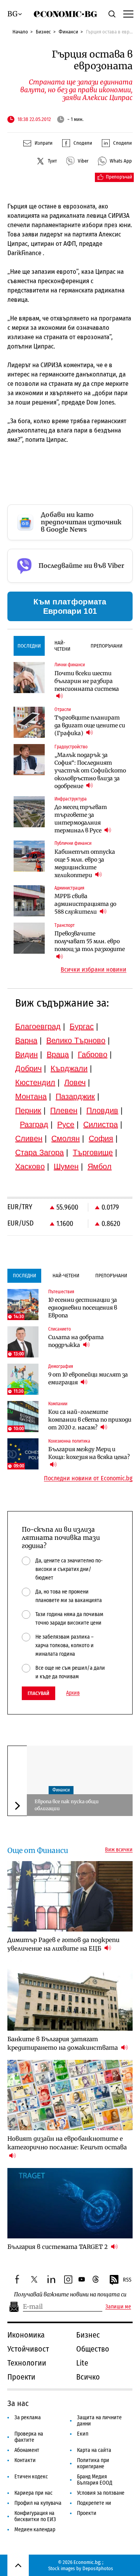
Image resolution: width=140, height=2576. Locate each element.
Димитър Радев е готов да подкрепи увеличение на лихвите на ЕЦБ (63, 1944)
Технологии (27, 2363)
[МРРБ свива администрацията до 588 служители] (29, 901)
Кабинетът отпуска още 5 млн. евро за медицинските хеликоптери (85, 863)
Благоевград (38, 1026)
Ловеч (75, 1082)
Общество (93, 2349)
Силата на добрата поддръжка (76, 1341)
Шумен (66, 1166)
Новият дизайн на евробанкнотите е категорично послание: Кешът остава (67, 2143)
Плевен (64, 1110)
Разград (34, 1124)
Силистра (101, 1124)
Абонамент (27, 2450)
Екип (83, 2434)
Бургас (82, 1026)
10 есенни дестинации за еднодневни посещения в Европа (83, 1308)
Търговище (93, 1152)
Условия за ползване (101, 2493)
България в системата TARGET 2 (58, 2247)
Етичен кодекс (31, 2477)
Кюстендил (35, 1082)
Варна (26, 1040)
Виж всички (119, 1850)
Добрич (28, 1068)
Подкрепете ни (94, 2503)
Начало (20, 32)
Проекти (21, 2377)
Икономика (26, 2335)
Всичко (88, 2377)
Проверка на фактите (29, 2437)
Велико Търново (76, 1040)
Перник (28, 1110)
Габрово (93, 1054)
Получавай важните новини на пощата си (70, 2295)
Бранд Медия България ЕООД (95, 2480)
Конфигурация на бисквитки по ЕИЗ (35, 2516)
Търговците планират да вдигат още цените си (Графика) (90, 725)
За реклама (28, 2418)
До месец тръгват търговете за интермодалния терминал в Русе (81, 819)
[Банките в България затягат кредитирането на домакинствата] (70, 1996)
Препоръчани (107, 646)
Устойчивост (28, 2349)
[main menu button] (128, 14)
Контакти (25, 2460)
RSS (127, 2280)
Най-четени (62, 646)
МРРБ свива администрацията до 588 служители (85, 904)
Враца (58, 1054)
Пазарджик (75, 1096)
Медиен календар (35, 2530)
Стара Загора (39, 1152)
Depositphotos (98, 2568)
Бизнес (43, 32)
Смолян (66, 1138)
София (101, 1138)
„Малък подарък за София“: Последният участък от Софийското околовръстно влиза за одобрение (90, 771)
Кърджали (69, 1068)
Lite (82, 2363)
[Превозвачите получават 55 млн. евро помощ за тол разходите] (29, 938)
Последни (29, 646)
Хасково (30, 1166)
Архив (73, 1693)
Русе (66, 1124)
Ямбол (100, 1166)
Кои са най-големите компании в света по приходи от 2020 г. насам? (90, 1420)
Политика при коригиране (93, 2463)
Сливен (29, 1138)
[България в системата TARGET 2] (70, 2203)
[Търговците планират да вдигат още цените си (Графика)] (29, 722)
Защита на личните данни (99, 2421)
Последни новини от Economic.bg (88, 1478)
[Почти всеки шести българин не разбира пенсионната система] (29, 678)
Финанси (68, 32)
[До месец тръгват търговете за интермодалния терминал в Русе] (29, 812)
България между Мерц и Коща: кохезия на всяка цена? (89, 1453)
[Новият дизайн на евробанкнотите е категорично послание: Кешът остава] (70, 2095)
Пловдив (102, 1110)
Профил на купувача (38, 2503)
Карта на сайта (94, 2450)
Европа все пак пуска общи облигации (67, 1805)
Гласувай (38, 1693)
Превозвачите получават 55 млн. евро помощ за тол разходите (90, 941)
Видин (26, 1054)
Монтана (31, 1096)
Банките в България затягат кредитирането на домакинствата (63, 2043)
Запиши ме (118, 2307)
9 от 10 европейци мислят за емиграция (88, 1378)
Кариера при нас (33, 2493)
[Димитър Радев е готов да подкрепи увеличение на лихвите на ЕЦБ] (70, 1896)
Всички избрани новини (94, 970)
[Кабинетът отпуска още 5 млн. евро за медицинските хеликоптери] (29, 856)
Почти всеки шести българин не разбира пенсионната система (87, 681)
